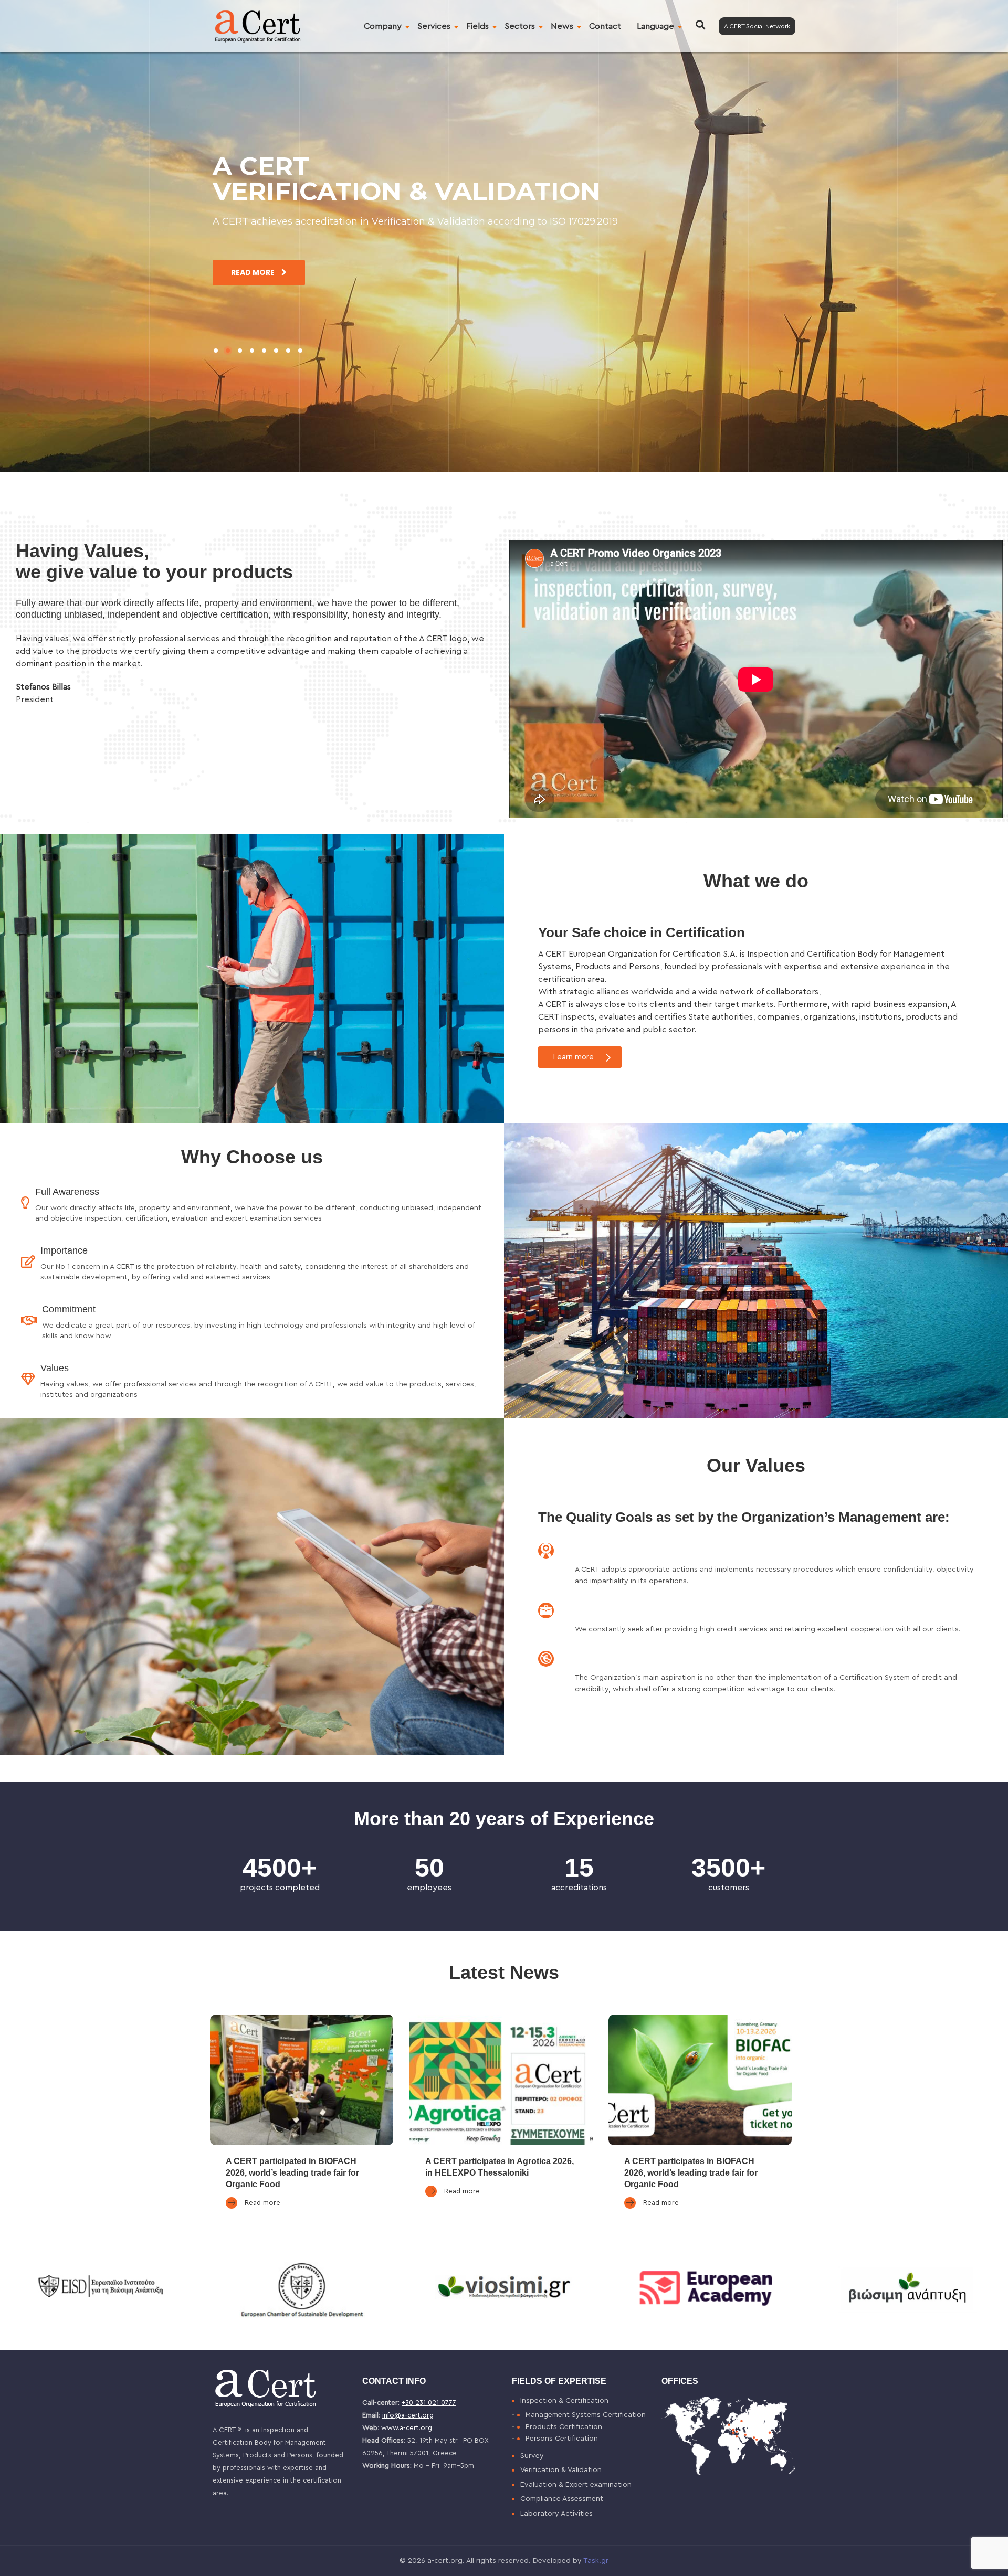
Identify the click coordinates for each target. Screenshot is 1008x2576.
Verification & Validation (561, 2470)
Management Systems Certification (586, 2415)
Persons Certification (562, 2439)
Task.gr (596, 2561)
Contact (605, 26)
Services (434, 26)
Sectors (520, 26)
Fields (477, 26)
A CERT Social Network (757, 26)
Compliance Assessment (562, 2499)
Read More (254, 272)
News (562, 26)
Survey (532, 2456)
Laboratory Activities (556, 2514)
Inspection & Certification (564, 2401)
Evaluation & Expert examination (576, 2485)
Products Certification (564, 2427)
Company (383, 26)
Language (655, 26)
